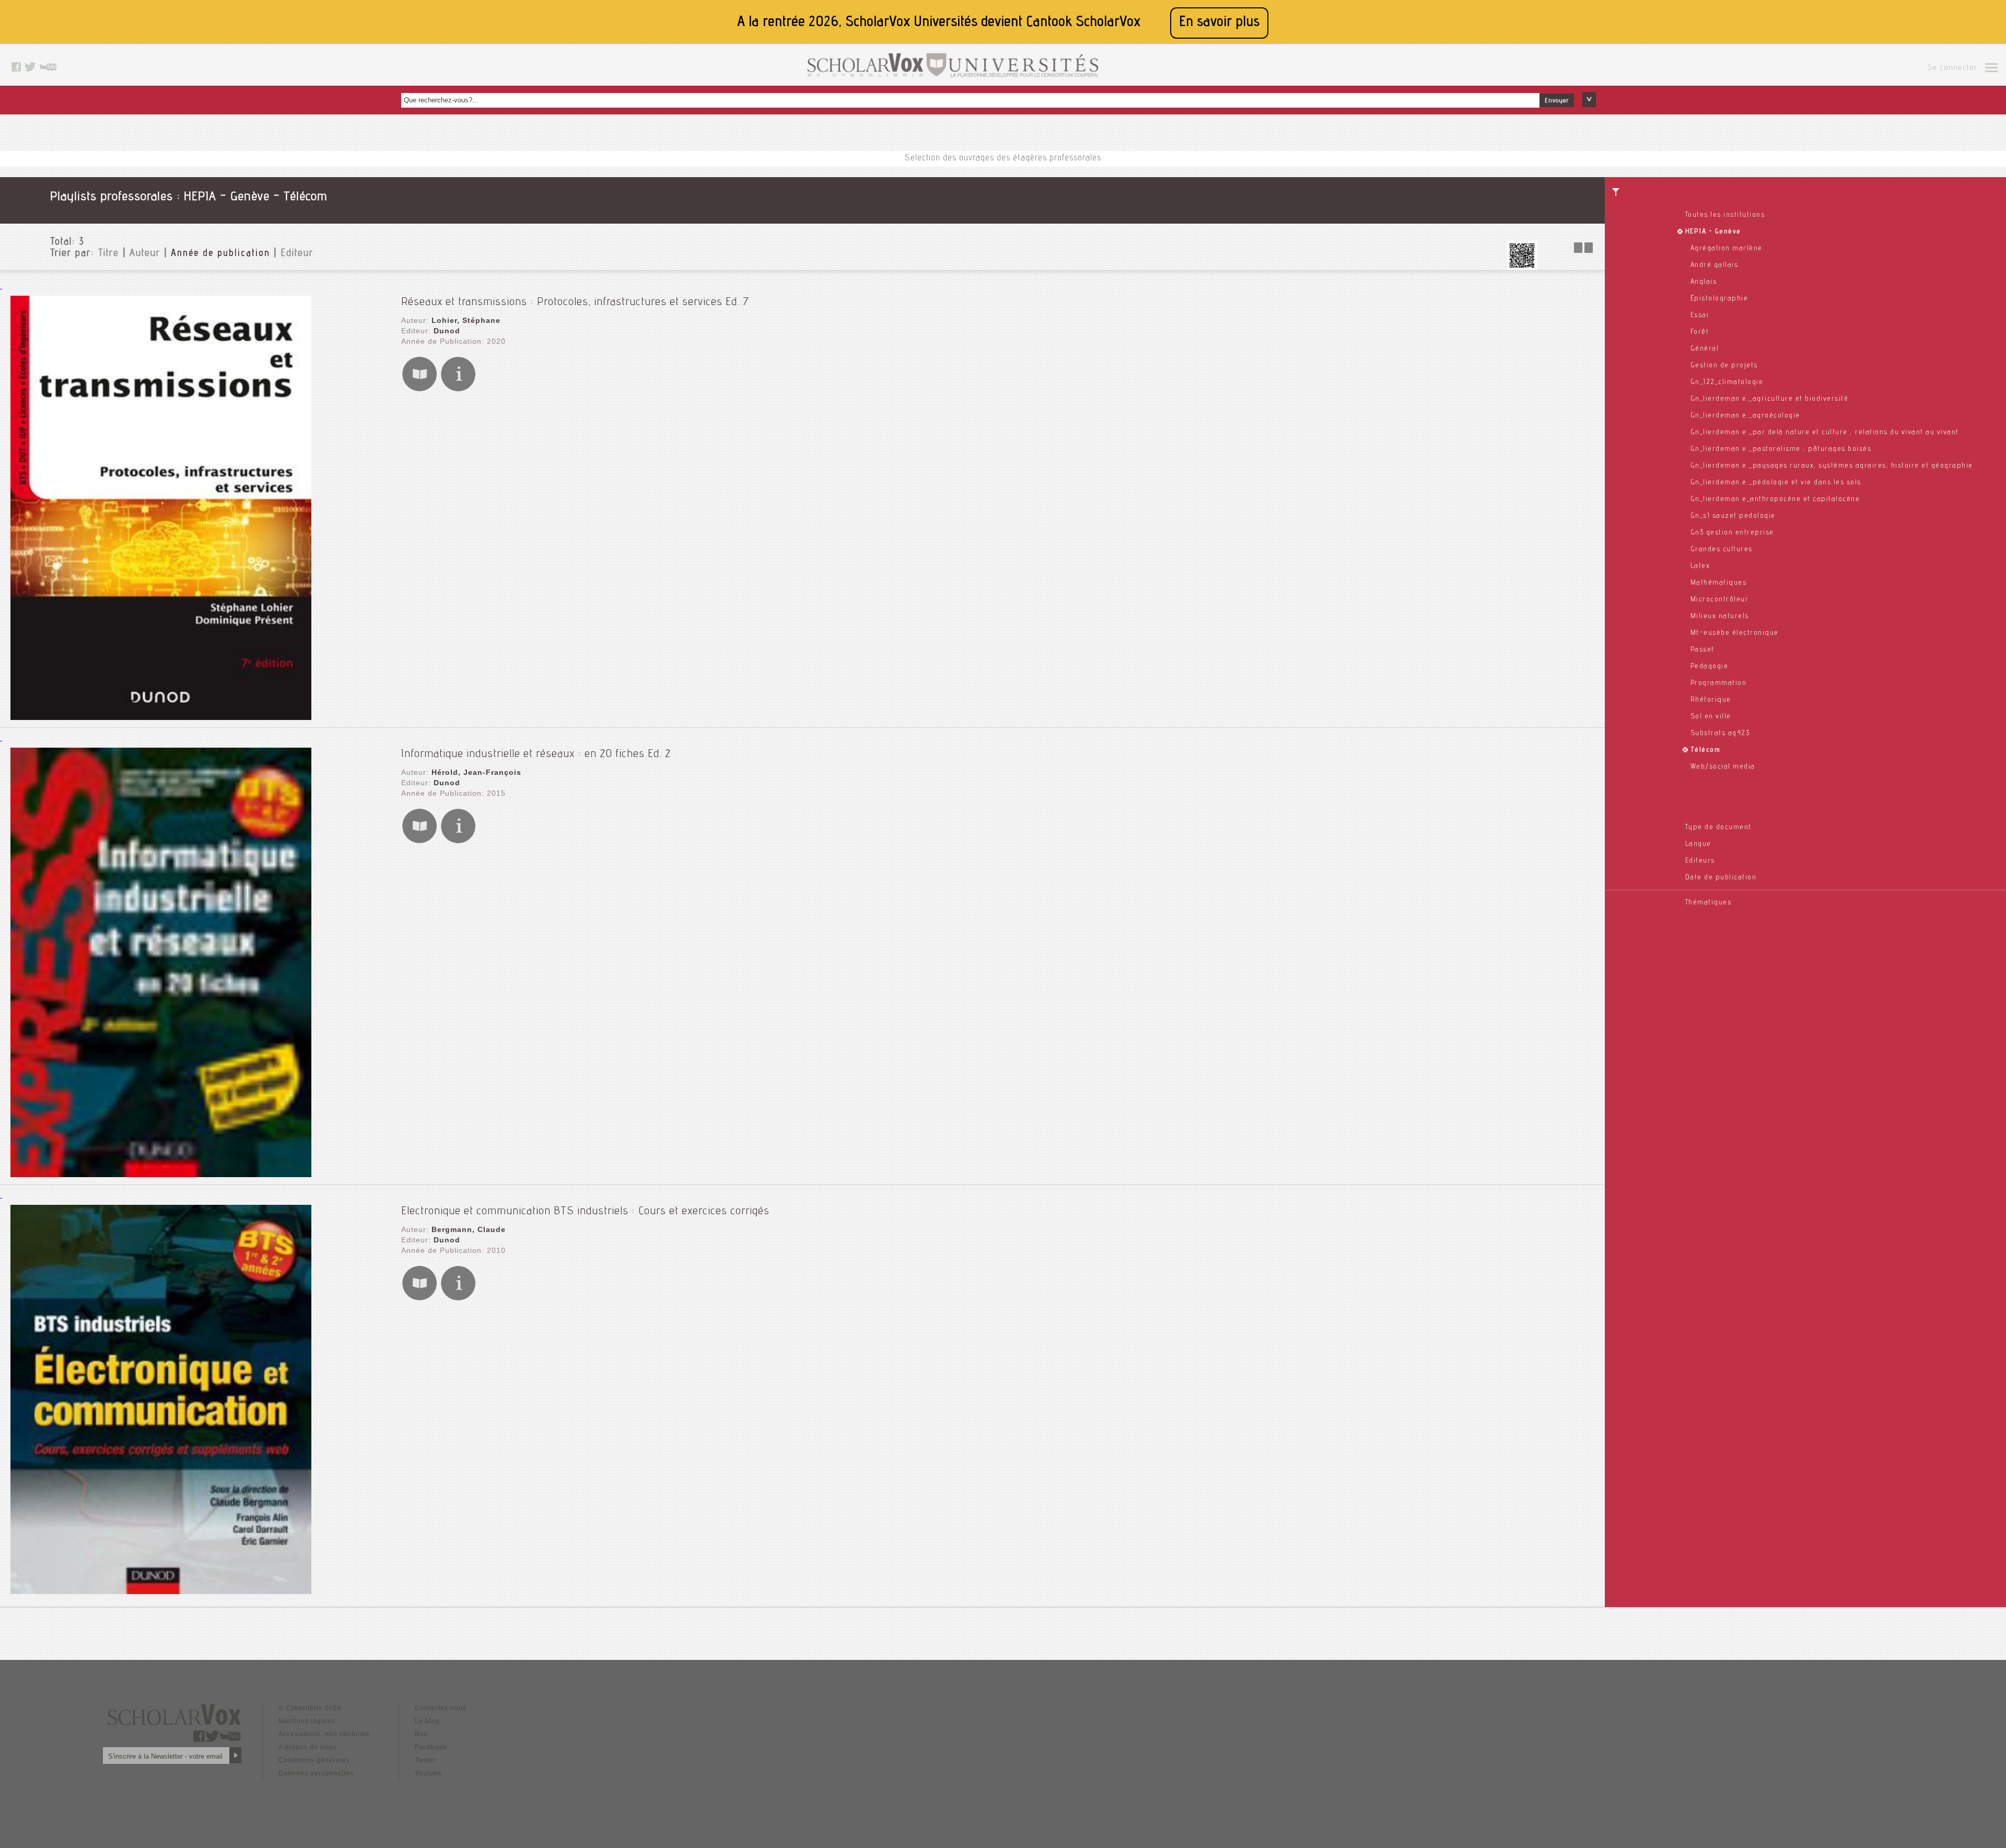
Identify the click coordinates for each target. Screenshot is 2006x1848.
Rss (421, 1734)
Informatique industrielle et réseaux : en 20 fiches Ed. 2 (536, 754)
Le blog (427, 1721)
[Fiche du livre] (458, 390)
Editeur (297, 254)
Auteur (145, 254)
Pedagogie (1710, 667)
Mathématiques (1719, 583)
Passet (1702, 650)
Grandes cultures (1722, 550)
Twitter (426, 1760)
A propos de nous (307, 1747)
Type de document (1718, 828)
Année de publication (220, 254)
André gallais (1715, 265)
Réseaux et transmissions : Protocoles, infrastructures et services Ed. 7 (575, 303)
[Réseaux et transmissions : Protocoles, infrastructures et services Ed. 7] (161, 717)
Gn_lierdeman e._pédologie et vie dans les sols (1776, 483)
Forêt (1700, 332)
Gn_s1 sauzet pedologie (1733, 516)
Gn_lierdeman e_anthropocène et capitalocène (1775, 499)
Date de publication (1721, 878)
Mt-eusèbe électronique (1735, 633)
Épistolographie (1719, 299)
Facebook (431, 1747)
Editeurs (1700, 861)
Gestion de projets (1724, 366)
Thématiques (1708, 903)
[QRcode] (1522, 267)
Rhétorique (1711, 700)
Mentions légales (307, 1721)
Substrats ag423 (1720, 734)
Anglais (1704, 282)
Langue (1698, 844)
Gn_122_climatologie (1727, 382)
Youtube (428, 1773)
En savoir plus (1219, 23)
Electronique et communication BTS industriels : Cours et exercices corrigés (585, 1212)
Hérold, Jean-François (476, 772)
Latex (1700, 566)
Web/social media (1723, 767)
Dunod (447, 331)
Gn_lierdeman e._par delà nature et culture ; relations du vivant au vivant (1825, 433)
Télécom (1706, 750)
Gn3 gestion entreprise (1732, 533)
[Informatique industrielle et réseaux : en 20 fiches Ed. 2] (161, 1174)
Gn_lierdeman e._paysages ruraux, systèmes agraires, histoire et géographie (1832, 466)
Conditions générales (314, 1760)
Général (1705, 349)
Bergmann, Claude (469, 1229)
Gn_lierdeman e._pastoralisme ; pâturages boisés (1781, 449)
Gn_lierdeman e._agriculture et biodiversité (1770, 399)
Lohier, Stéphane (466, 320)
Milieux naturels (1720, 617)
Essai (1700, 316)
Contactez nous (441, 1708)
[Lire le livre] (419, 390)
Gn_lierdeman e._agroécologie (1745, 416)
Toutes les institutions (1725, 215)
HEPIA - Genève (1713, 232)
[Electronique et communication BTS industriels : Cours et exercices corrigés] (161, 1591)
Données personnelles (316, 1773)
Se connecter (1952, 68)
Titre (109, 254)
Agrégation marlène (1727, 249)
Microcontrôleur (1720, 600)
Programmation (1719, 683)
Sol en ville (1711, 717)
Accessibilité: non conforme (324, 1734)
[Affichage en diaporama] (1584, 250)
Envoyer (1557, 101)
